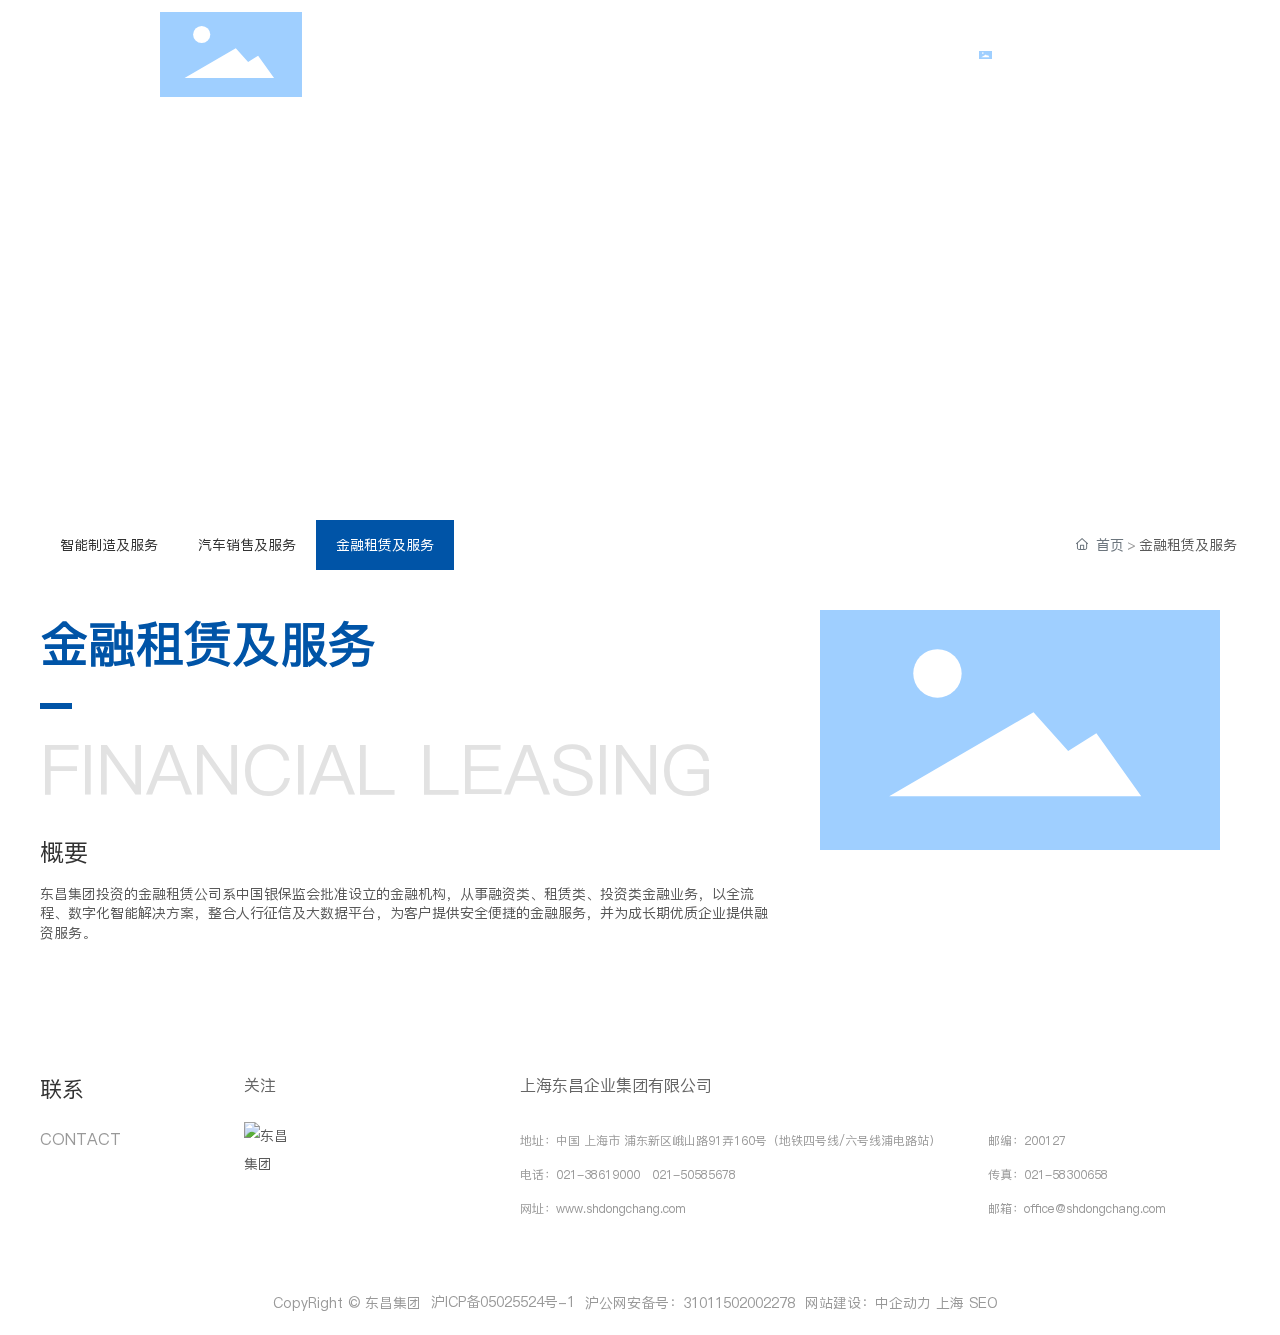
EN (1122, 55)
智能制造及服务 (109, 545)
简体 (1026, 55)
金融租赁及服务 (385, 545)
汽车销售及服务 (247, 545)
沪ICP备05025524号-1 (503, 1302)
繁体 (1076, 55)
